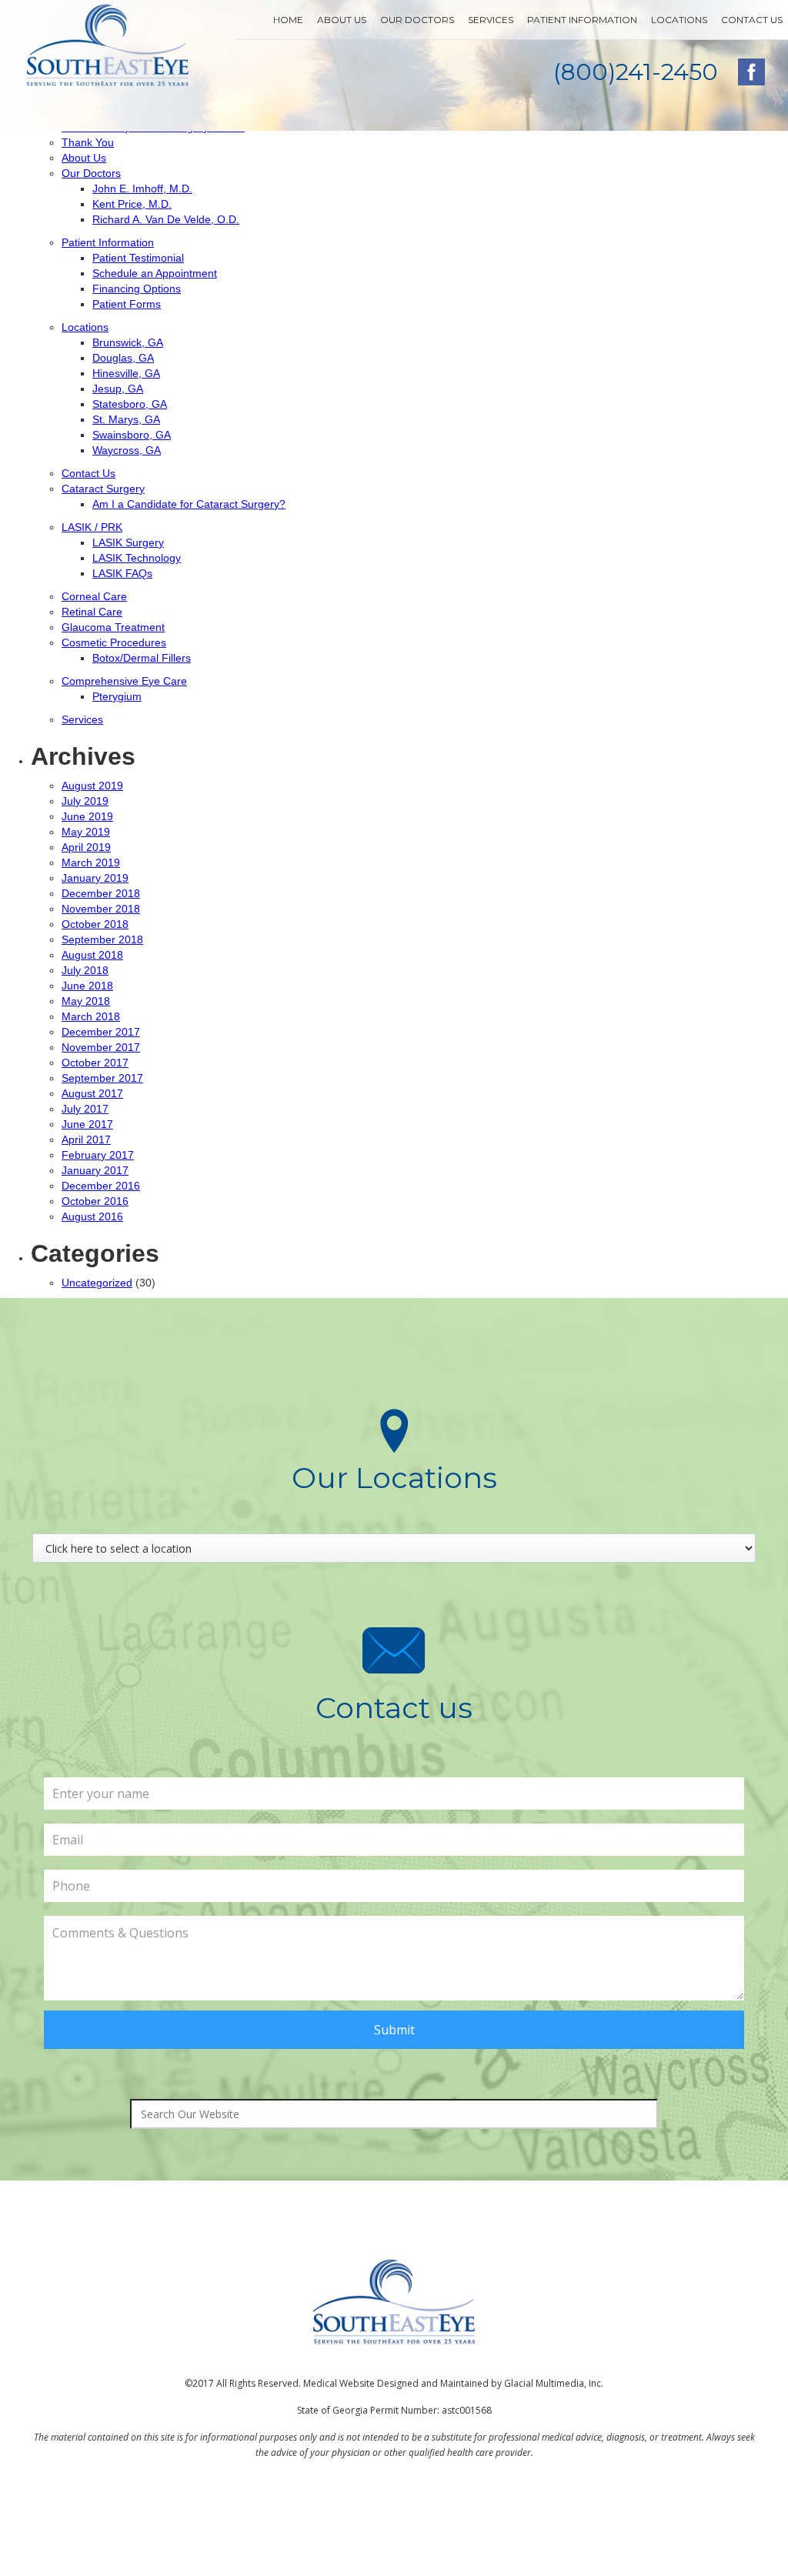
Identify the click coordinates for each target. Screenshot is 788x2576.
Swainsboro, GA (132, 435)
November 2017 (101, 1047)
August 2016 (92, 1216)
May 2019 (86, 832)
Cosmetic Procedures (114, 642)
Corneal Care (94, 596)
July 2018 (85, 970)
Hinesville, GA (126, 373)
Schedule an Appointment (155, 273)
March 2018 (91, 1016)
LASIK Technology (137, 558)
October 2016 (95, 1201)
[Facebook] (751, 72)
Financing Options (137, 289)
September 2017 (102, 1078)
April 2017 (86, 1140)
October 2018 (95, 924)
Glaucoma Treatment (113, 627)
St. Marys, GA (126, 419)
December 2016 (101, 1186)
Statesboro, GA (130, 404)
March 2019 (91, 863)
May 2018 (86, 1001)
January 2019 (95, 878)
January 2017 (95, 1170)
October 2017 (95, 1063)
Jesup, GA (118, 389)
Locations (679, 20)
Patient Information (582, 20)
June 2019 (87, 816)
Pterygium (117, 696)
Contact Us (752, 20)
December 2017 (101, 1032)
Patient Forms (127, 304)
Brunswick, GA (128, 342)
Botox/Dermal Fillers (142, 658)
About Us (342, 20)
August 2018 (92, 955)
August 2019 (92, 786)
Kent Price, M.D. (132, 204)
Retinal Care (92, 612)
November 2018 (101, 909)
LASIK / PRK (92, 527)
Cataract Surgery (103, 489)
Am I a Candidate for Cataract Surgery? (189, 504)
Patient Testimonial (138, 258)
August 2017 (92, 1093)
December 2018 (101, 893)
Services (491, 20)
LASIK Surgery (128, 542)
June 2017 (87, 1124)
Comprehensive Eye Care (124, 681)
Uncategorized (97, 1283)
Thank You (88, 142)
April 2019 (86, 847)
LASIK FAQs (122, 573)
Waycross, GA (127, 450)
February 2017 (98, 1155)
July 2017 (85, 1109)
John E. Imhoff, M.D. (142, 189)
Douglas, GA (123, 358)
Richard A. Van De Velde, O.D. (166, 219)
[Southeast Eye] (108, 45)
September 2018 (102, 939)
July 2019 (85, 801)
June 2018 (87, 986)
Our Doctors (417, 20)
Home (288, 20)
